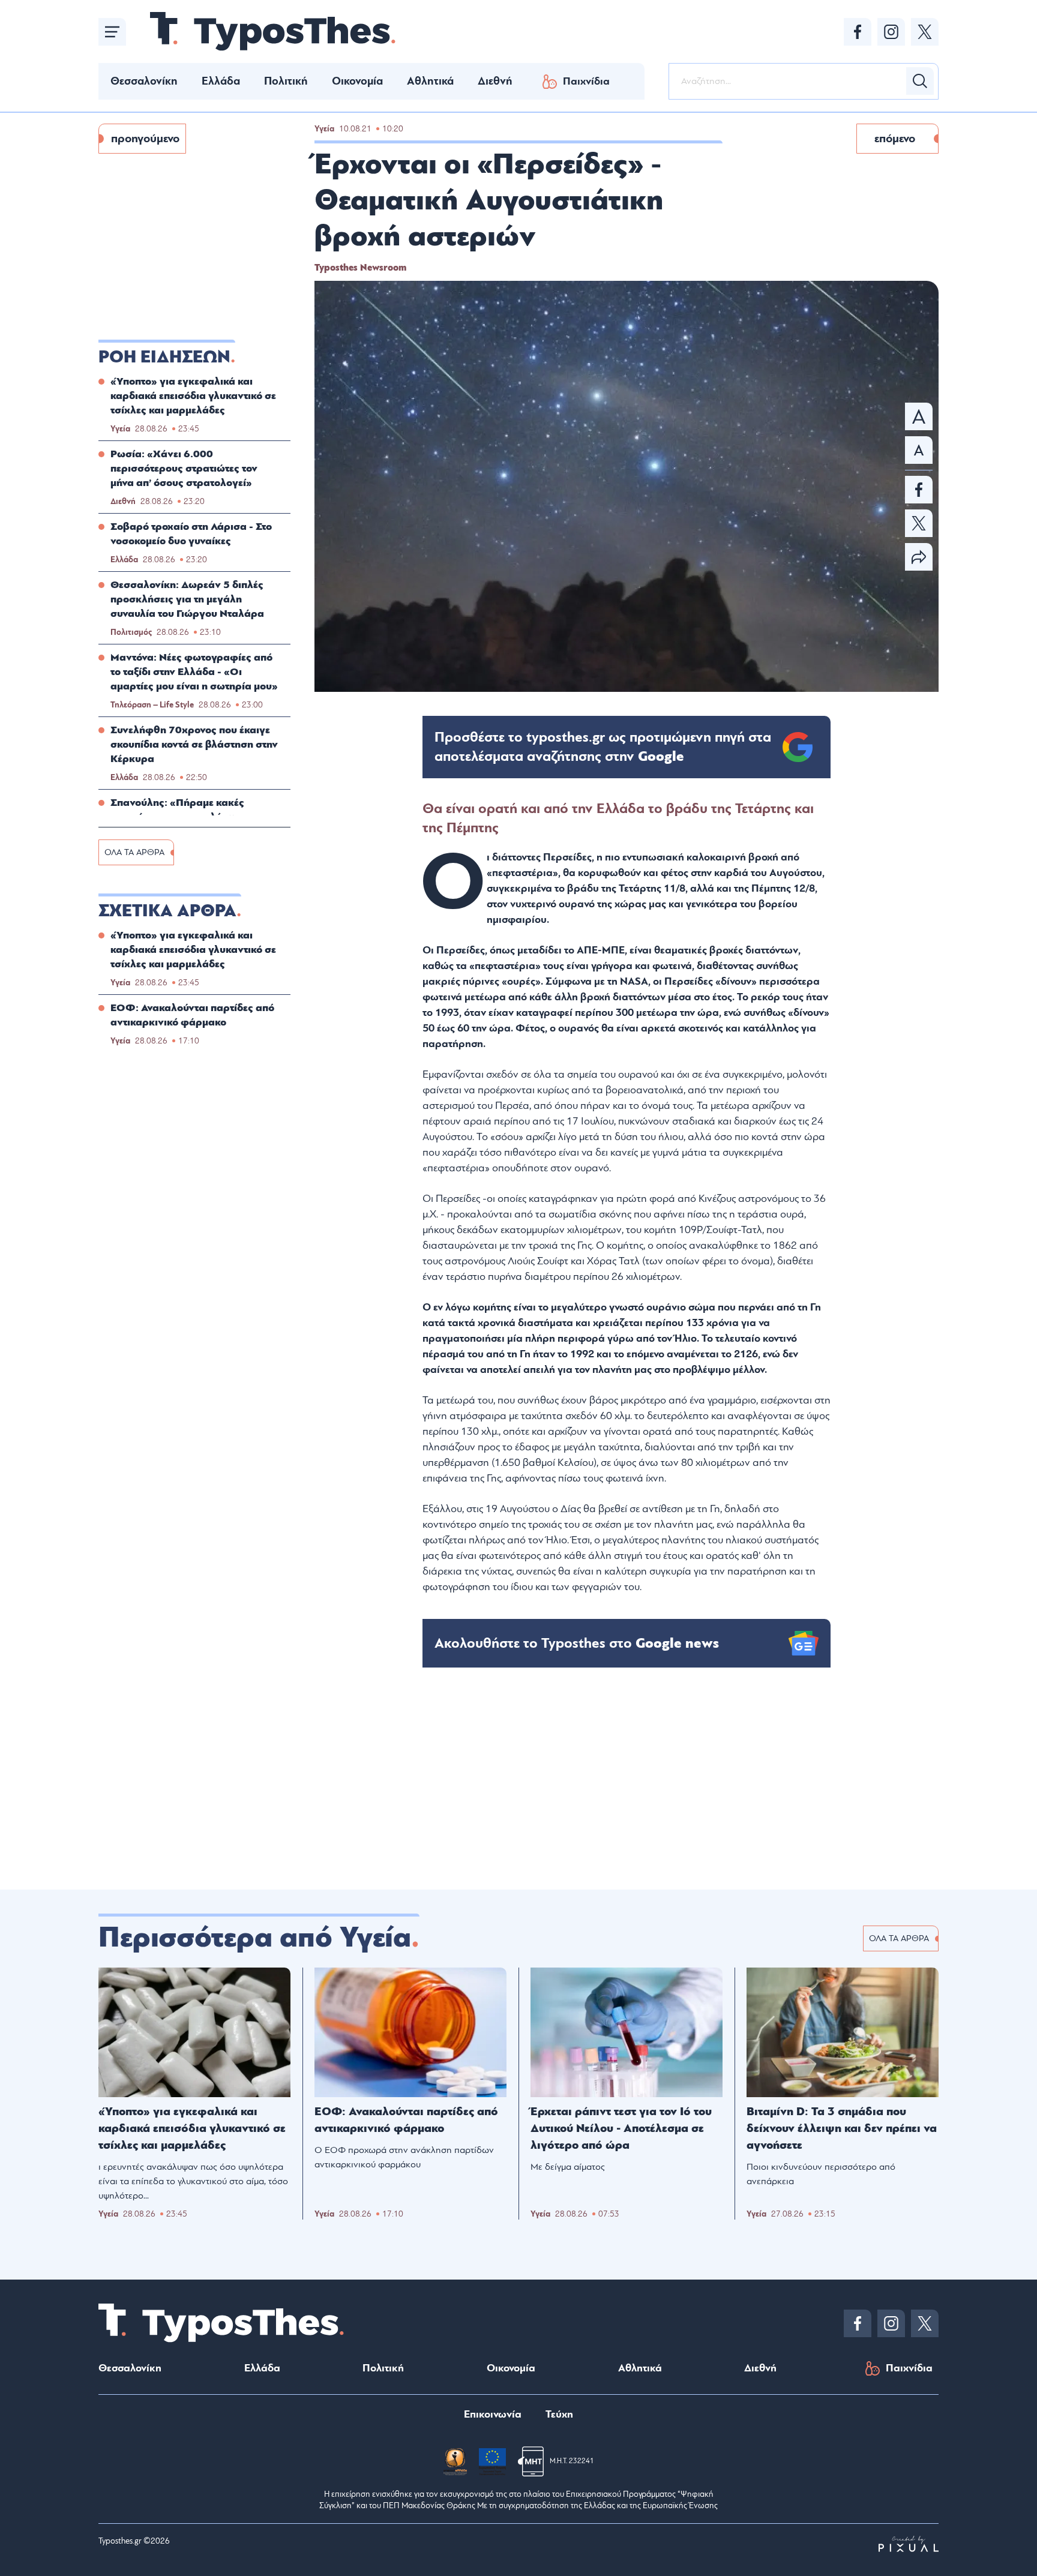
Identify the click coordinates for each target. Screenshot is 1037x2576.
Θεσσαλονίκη (144, 81)
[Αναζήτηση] (920, 81)
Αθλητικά (430, 81)
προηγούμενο (145, 139)
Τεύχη (559, 2414)
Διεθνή (495, 81)
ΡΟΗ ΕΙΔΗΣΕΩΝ (164, 357)
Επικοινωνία (493, 2414)
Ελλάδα (221, 81)
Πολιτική (286, 81)
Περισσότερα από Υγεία (255, 1938)
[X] (925, 32)
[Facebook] (858, 32)
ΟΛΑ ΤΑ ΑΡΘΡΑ (134, 852)
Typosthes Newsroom (360, 268)
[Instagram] (891, 32)
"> (603, 747)
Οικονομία (357, 81)
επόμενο (895, 139)
